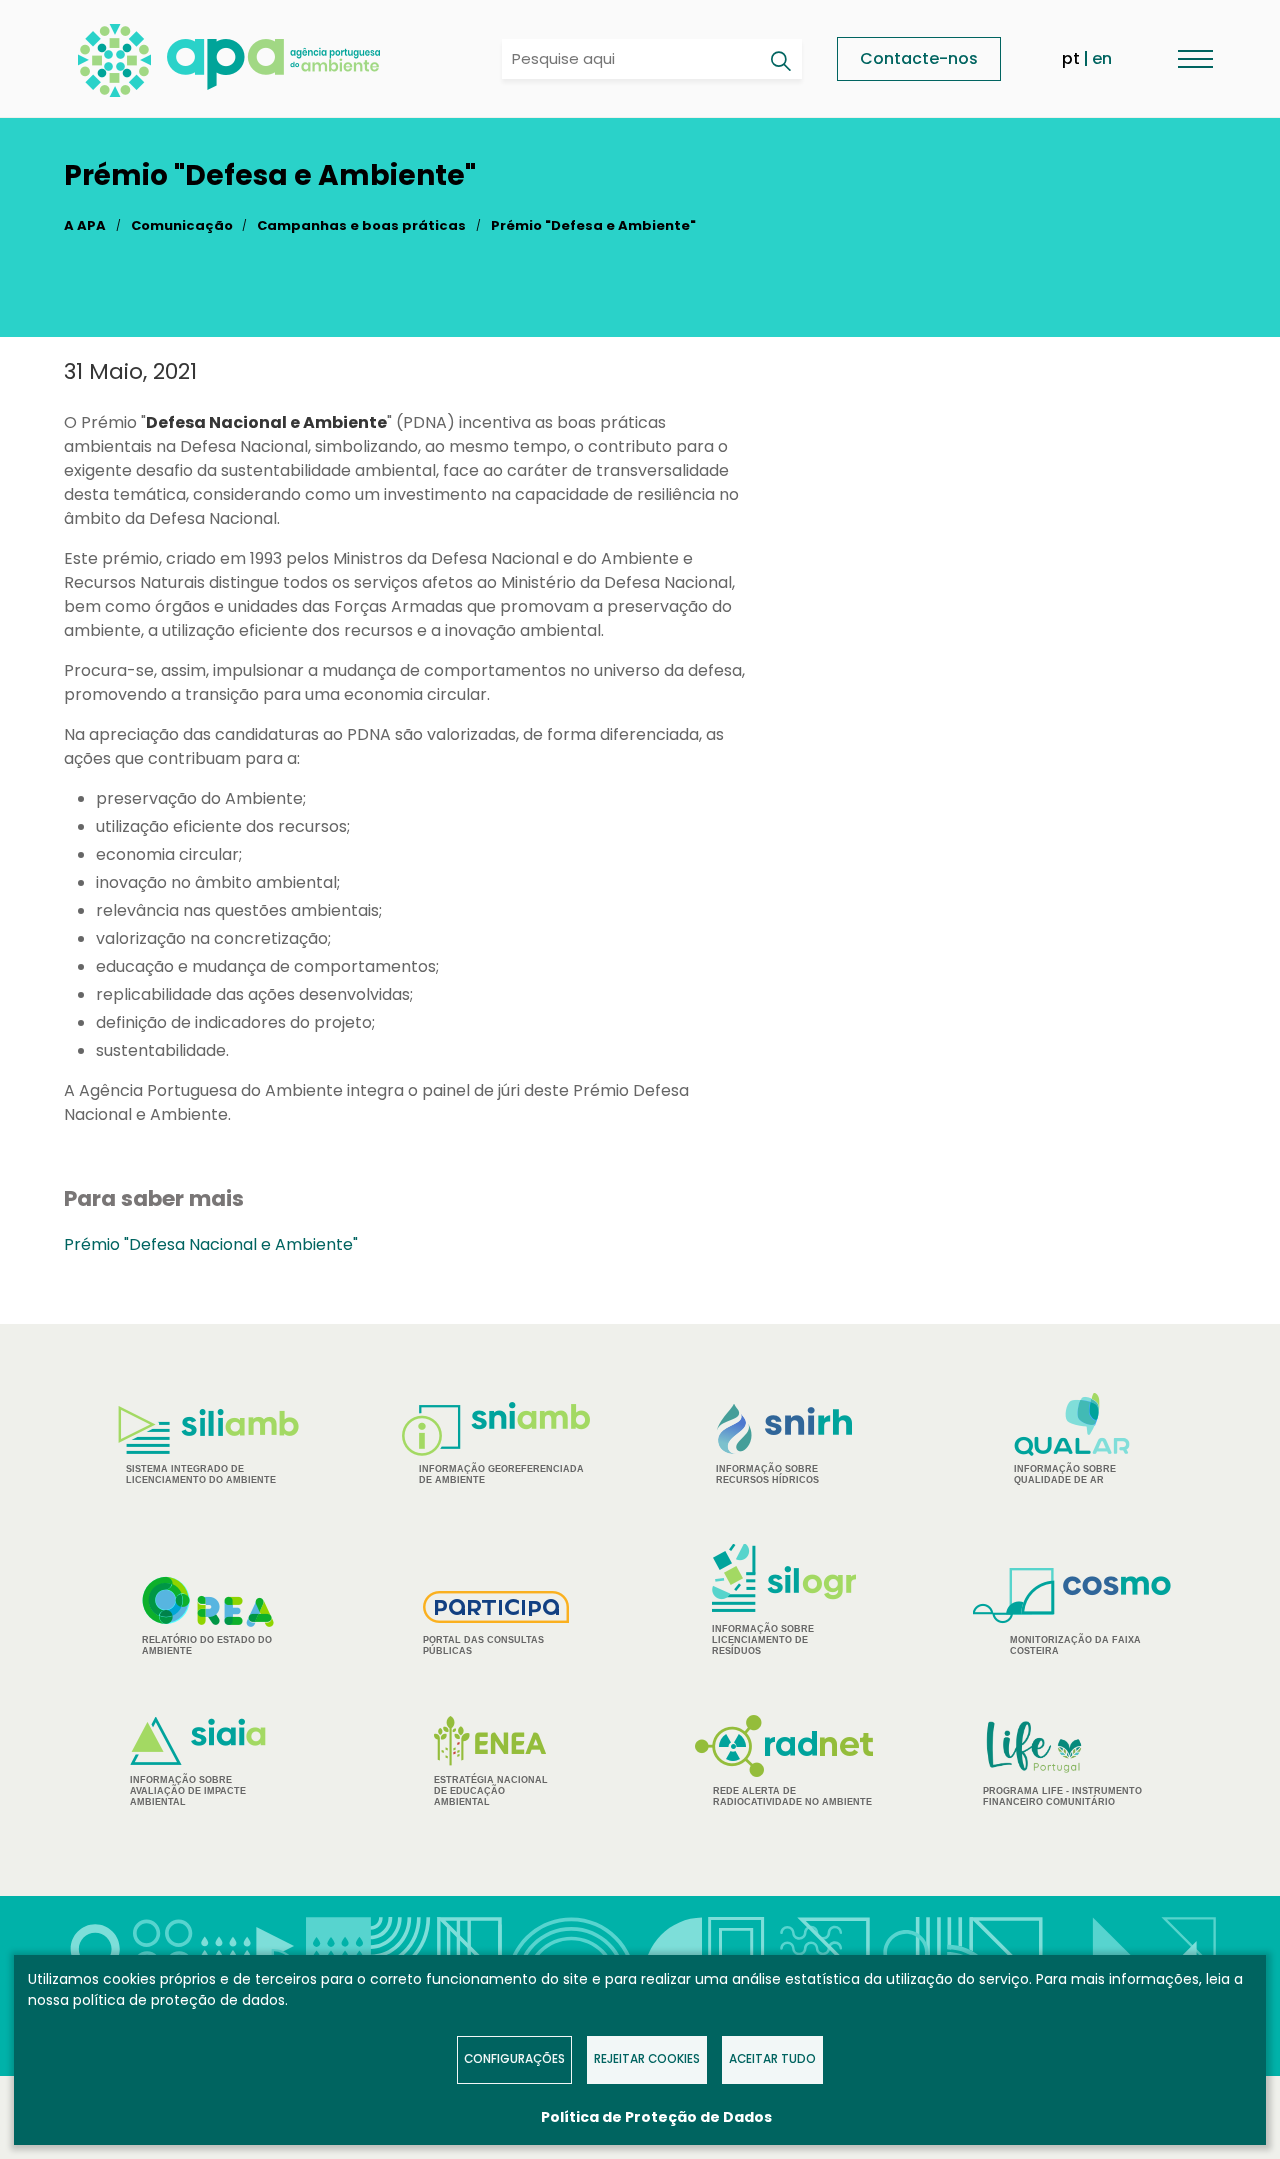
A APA (85, 225)
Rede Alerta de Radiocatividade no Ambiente (792, 1796)
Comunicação (182, 225)
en (1102, 58)
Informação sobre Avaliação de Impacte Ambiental (188, 1791)
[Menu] (1195, 58)
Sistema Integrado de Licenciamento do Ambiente (201, 1474)
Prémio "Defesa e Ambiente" (593, 225)
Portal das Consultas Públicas (483, 1645)
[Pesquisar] (780, 61)
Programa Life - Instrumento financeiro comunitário (1062, 1762)
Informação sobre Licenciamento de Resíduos (763, 1640)
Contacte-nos (919, 58)
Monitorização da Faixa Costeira (1075, 1645)
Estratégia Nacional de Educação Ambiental (491, 1791)
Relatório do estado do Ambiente (207, 1645)
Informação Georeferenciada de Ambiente (501, 1474)
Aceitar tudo (772, 2059)
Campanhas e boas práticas (361, 225)
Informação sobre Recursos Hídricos (767, 1474)
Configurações (514, 2059)
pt (1071, 58)
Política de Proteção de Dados (656, 2117)
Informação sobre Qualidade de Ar (1065, 1474)
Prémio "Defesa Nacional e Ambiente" (211, 1244)
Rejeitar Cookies (647, 2059)
